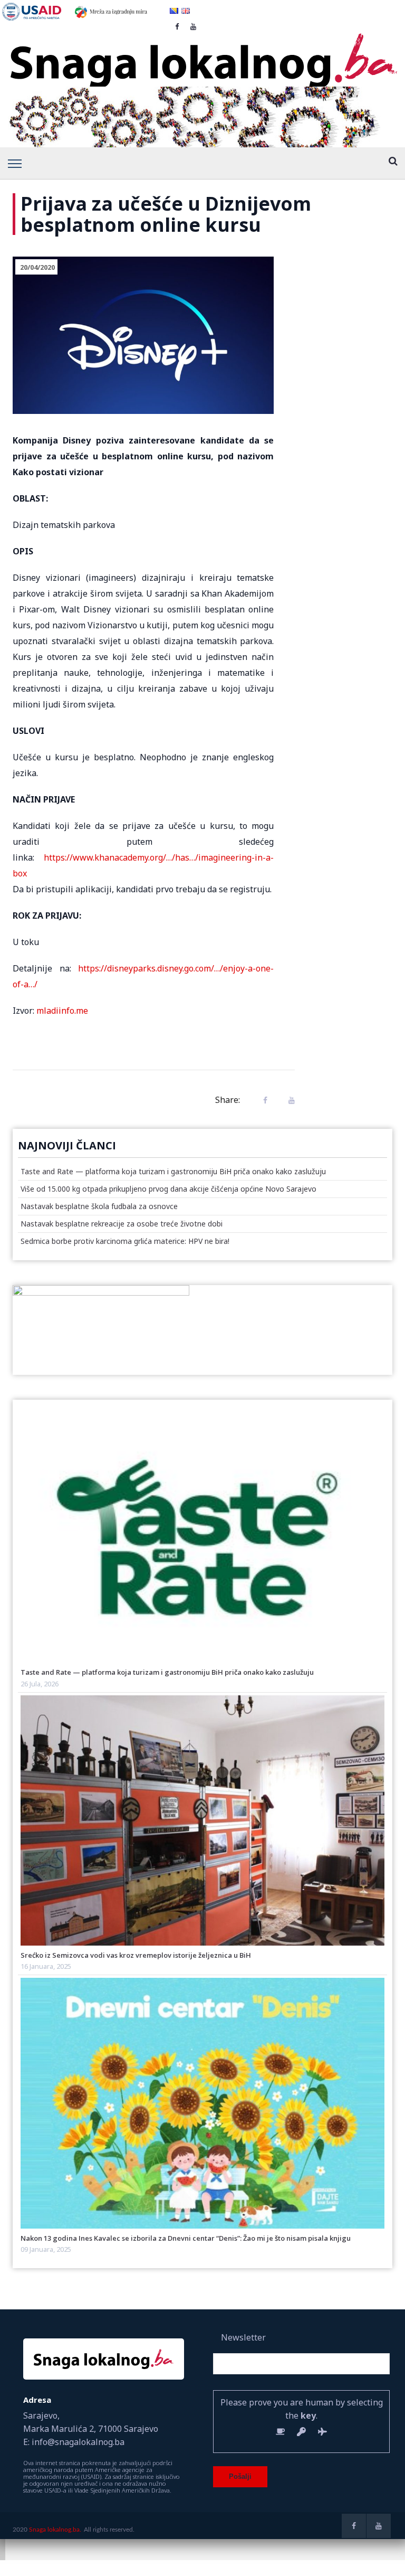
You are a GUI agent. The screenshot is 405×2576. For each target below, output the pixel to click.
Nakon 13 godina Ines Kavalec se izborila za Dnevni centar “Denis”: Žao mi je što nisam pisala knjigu (186, 2238)
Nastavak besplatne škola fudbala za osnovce (99, 1206)
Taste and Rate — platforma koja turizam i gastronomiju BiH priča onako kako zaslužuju (173, 1171)
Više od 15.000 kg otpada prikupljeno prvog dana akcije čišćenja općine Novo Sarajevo (168, 1189)
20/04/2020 (37, 267)
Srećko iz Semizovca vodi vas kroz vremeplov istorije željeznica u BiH (136, 1955)
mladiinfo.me (62, 1011)
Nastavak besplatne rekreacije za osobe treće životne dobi (122, 1224)
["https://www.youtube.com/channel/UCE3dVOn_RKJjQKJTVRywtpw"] (379, 2526)
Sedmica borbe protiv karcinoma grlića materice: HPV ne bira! (125, 1241)
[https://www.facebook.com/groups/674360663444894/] (354, 2526)
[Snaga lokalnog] (202, 53)
